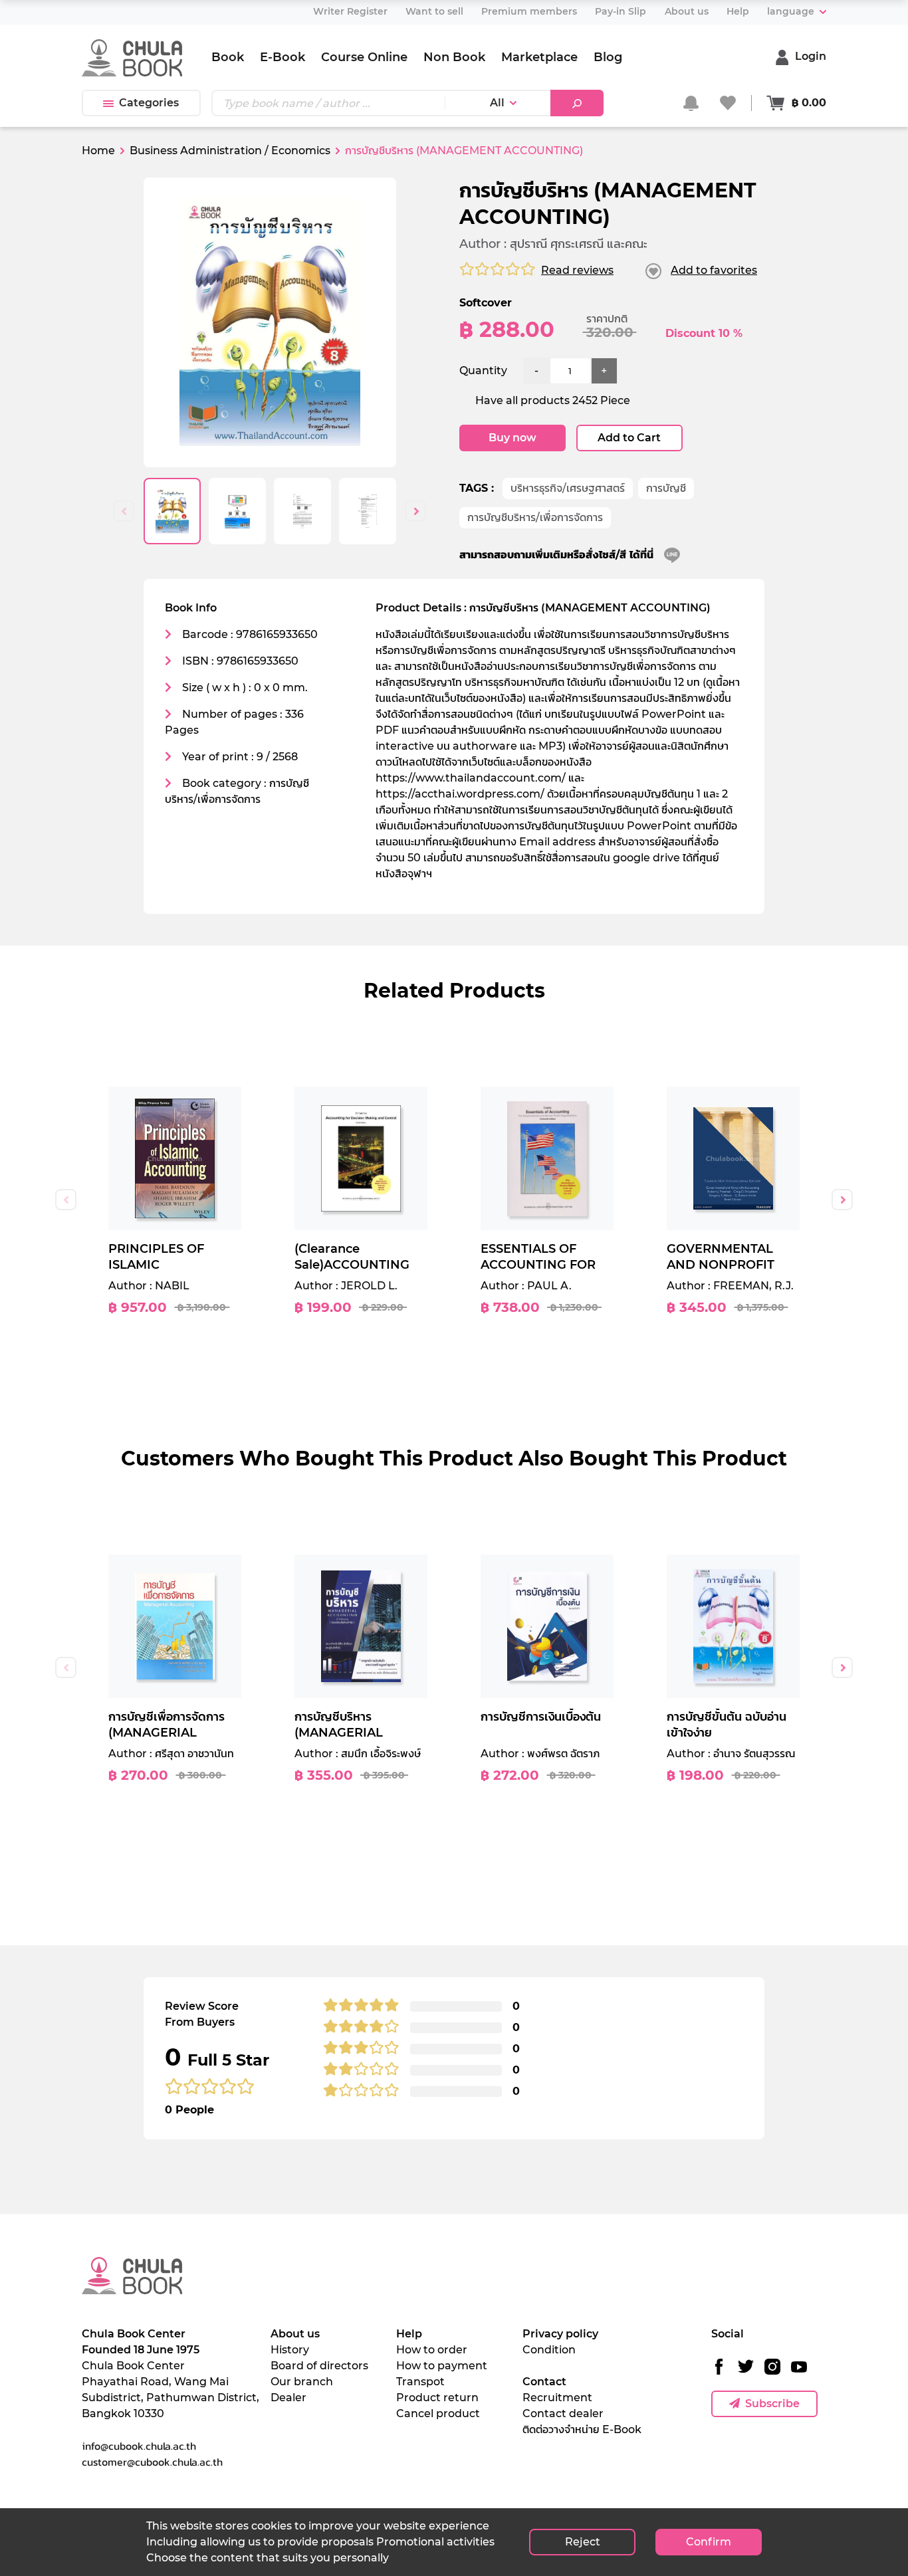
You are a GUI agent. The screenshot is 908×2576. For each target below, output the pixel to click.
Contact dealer (563, 2414)
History (290, 2350)
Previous (124, 511)
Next (415, 511)
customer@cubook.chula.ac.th (152, 2462)
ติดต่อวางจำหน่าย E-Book (582, 2429)
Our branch (302, 2382)
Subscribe (772, 2404)
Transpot (420, 2382)
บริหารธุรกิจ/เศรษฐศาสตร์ (568, 488)
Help (409, 2334)
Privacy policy (560, 2334)
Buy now (512, 438)
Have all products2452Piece (553, 400)
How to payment (442, 2366)
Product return (437, 2398)
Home (98, 151)
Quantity (483, 371)
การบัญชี (666, 488)
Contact (544, 2382)
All (497, 103)
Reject (583, 2542)
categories (149, 103)
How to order (432, 2350)
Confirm (709, 2542)
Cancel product (438, 2414)
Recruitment (557, 2398)
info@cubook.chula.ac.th (139, 2446)
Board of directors (319, 2366)
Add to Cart (629, 438)
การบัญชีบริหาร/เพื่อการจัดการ (535, 517)
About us (295, 2334)
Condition (549, 2350)
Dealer (288, 2398)
